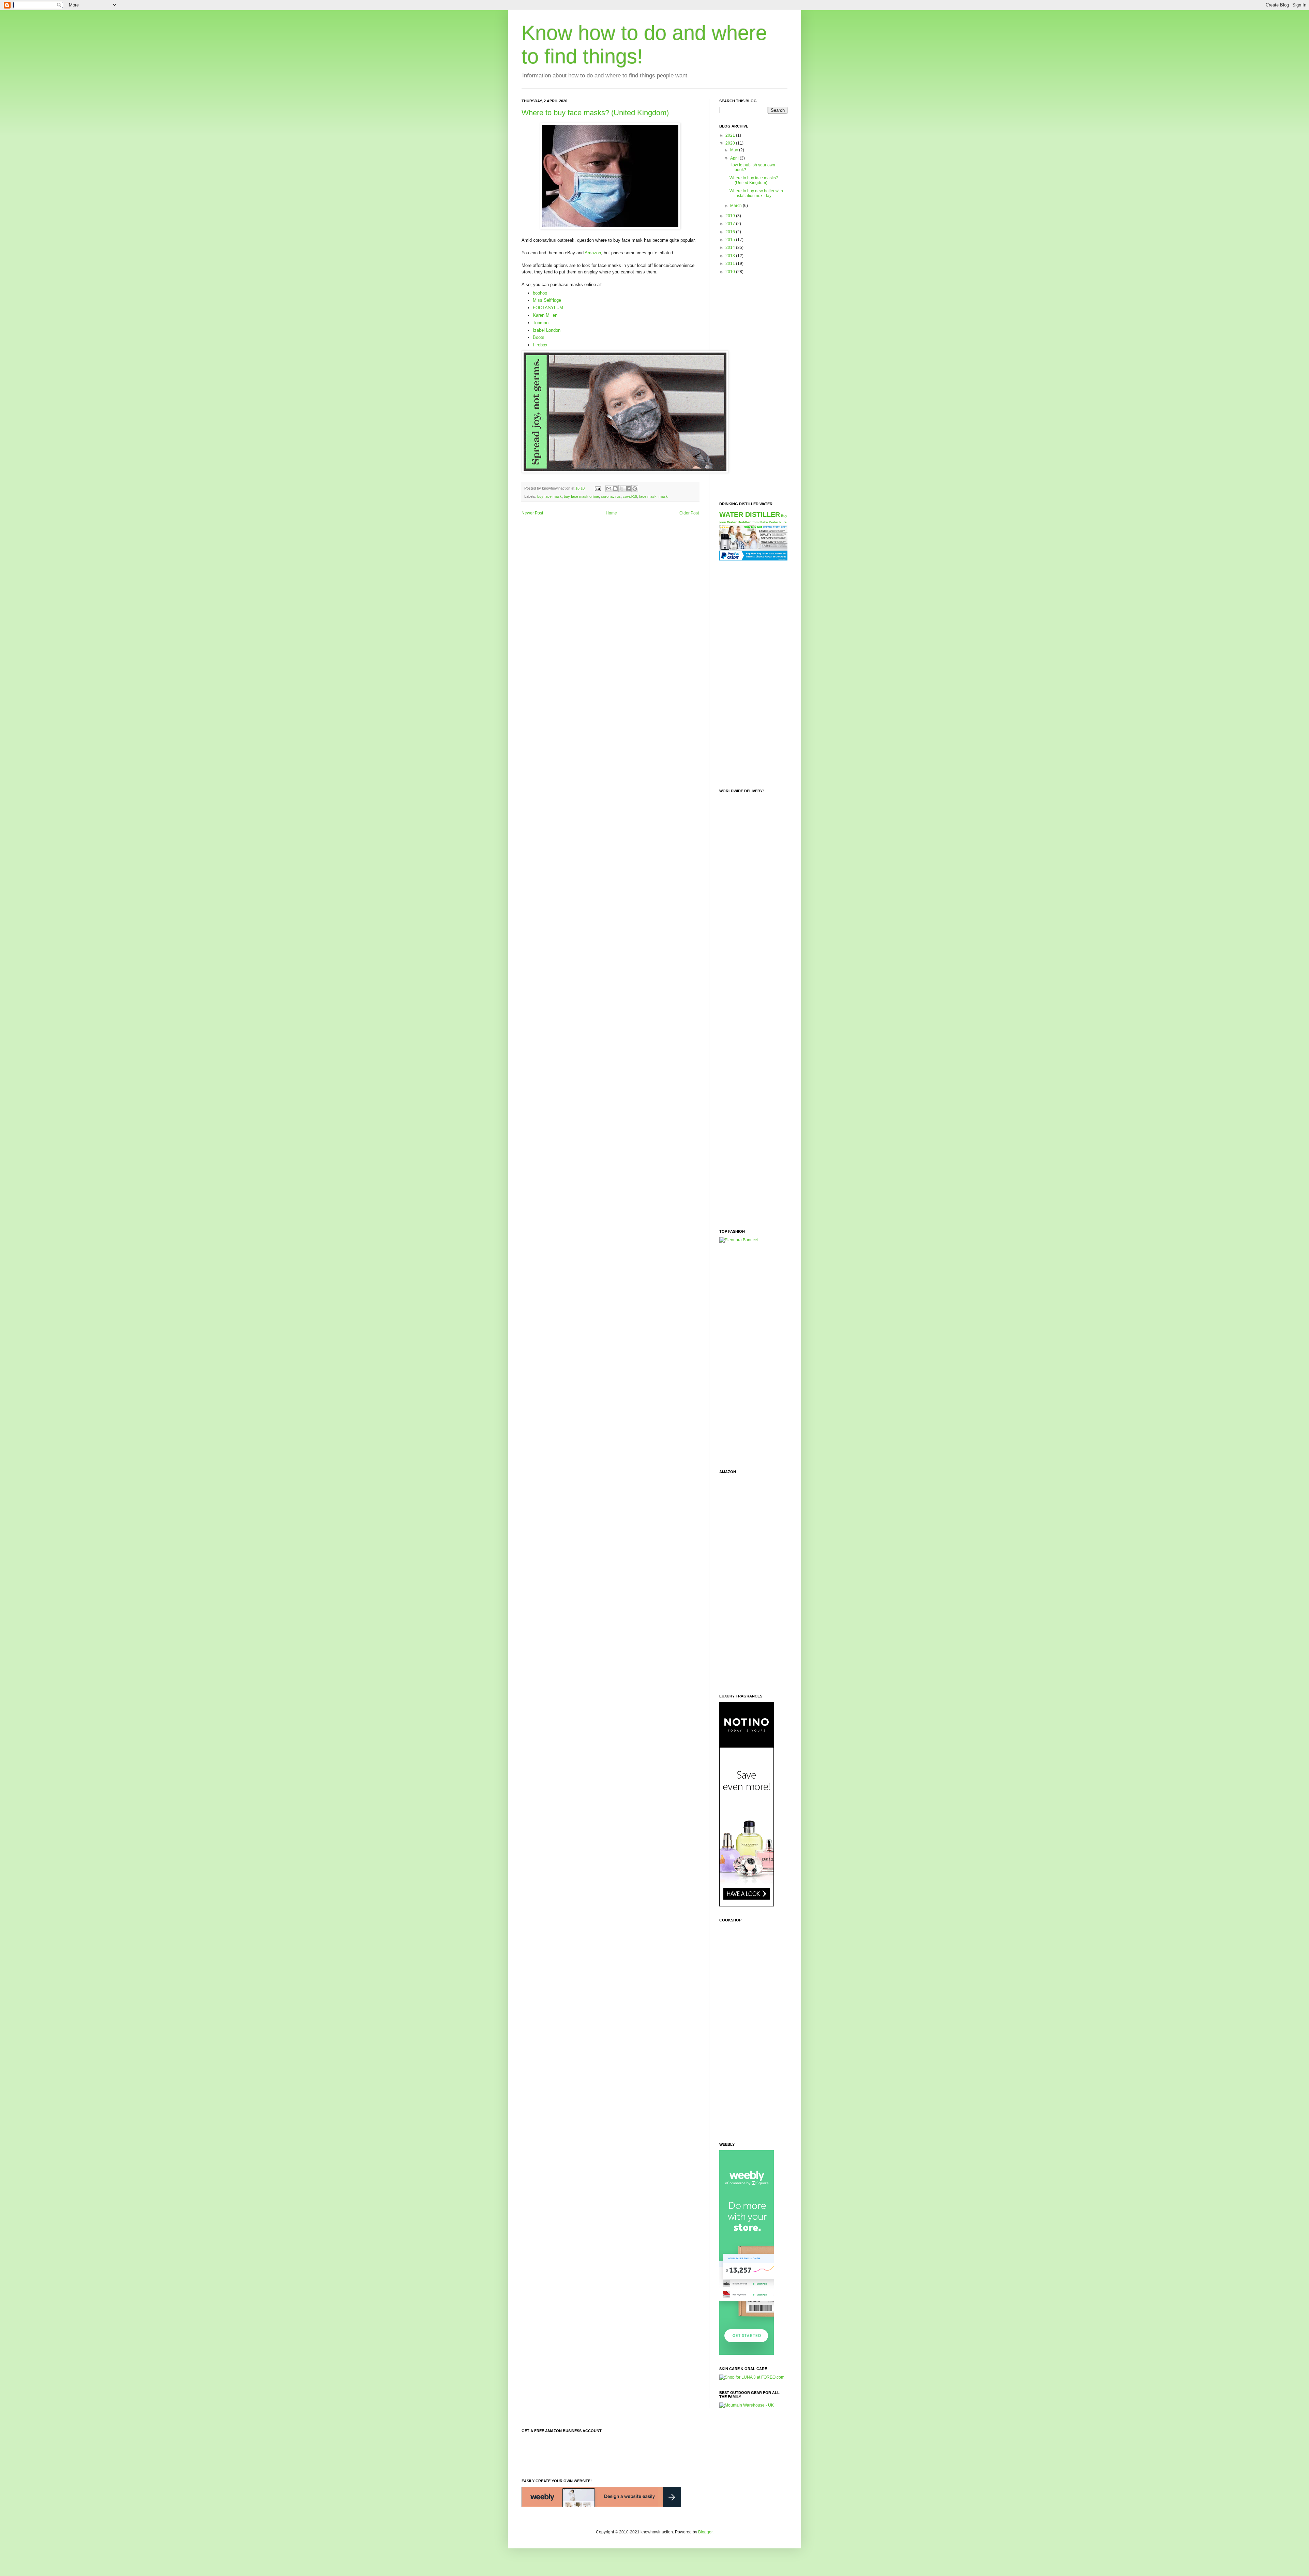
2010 (731, 272)
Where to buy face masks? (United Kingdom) (595, 113)
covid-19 (630, 496)
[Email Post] (598, 488)
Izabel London (547, 330)
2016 (731, 232)
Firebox (540, 345)
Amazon (593, 253)
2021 (731, 135)
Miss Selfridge (547, 300)
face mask (648, 496)
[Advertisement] (747, 388)
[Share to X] (622, 489)
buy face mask (550, 496)
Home (611, 513)
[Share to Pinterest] (635, 489)
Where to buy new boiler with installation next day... (756, 193)
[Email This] (609, 489)
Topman (541, 323)
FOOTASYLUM (548, 308)
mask (663, 496)
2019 (731, 216)
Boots (539, 337)
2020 (731, 143)
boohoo (540, 293)
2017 (731, 224)
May (735, 150)
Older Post (689, 513)
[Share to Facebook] (628, 489)
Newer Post (532, 513)
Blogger (705, 2532)
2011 (731, 264)
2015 (731, 240)
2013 (731, 256)
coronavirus (611, 496)
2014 (731, 248)
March (736, 206)
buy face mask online (581, 496)
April (735, 158)
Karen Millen (545, 315)
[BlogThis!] (615, 489)
